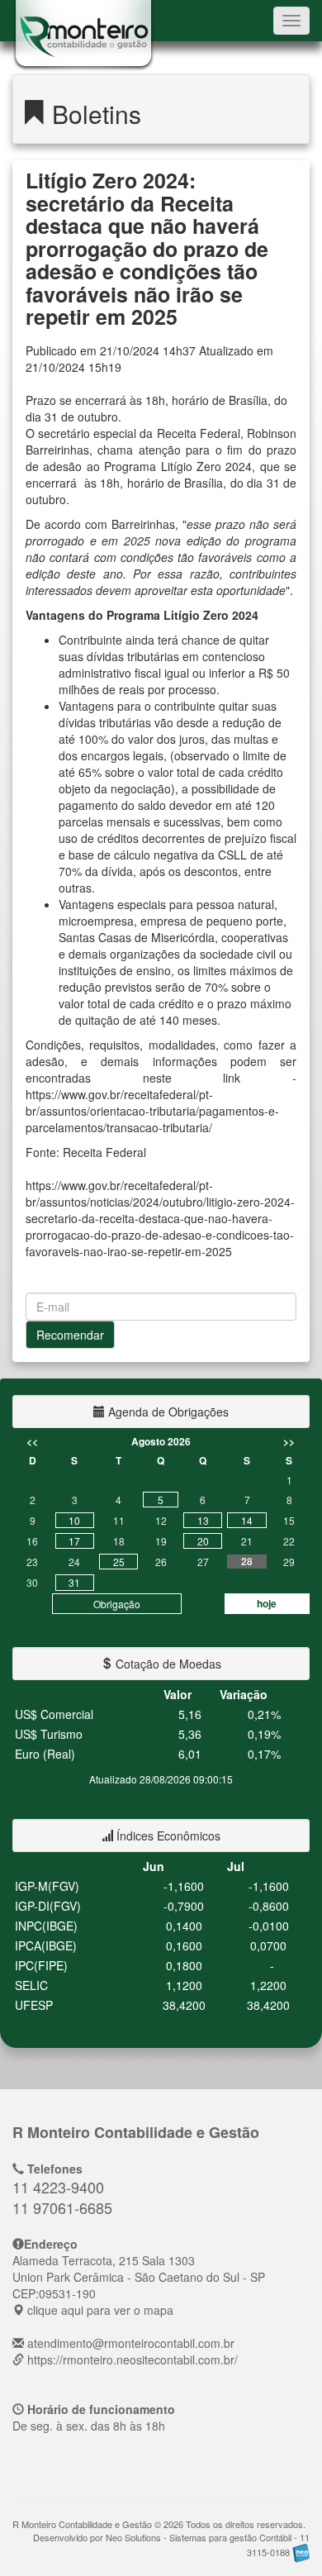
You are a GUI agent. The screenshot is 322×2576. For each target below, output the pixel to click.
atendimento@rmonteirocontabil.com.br (131, 2343)
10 (74, 1520)
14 (247, 1520)
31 (74, 1582)
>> (289, 1441)
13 (203, 1520)
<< (32, 1441)
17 (74, 1541)
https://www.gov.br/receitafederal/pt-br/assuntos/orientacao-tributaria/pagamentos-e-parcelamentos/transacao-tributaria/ (152, 1111)
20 (203, 1541)
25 (119, 1562)
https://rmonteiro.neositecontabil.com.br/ (133, 2359)
